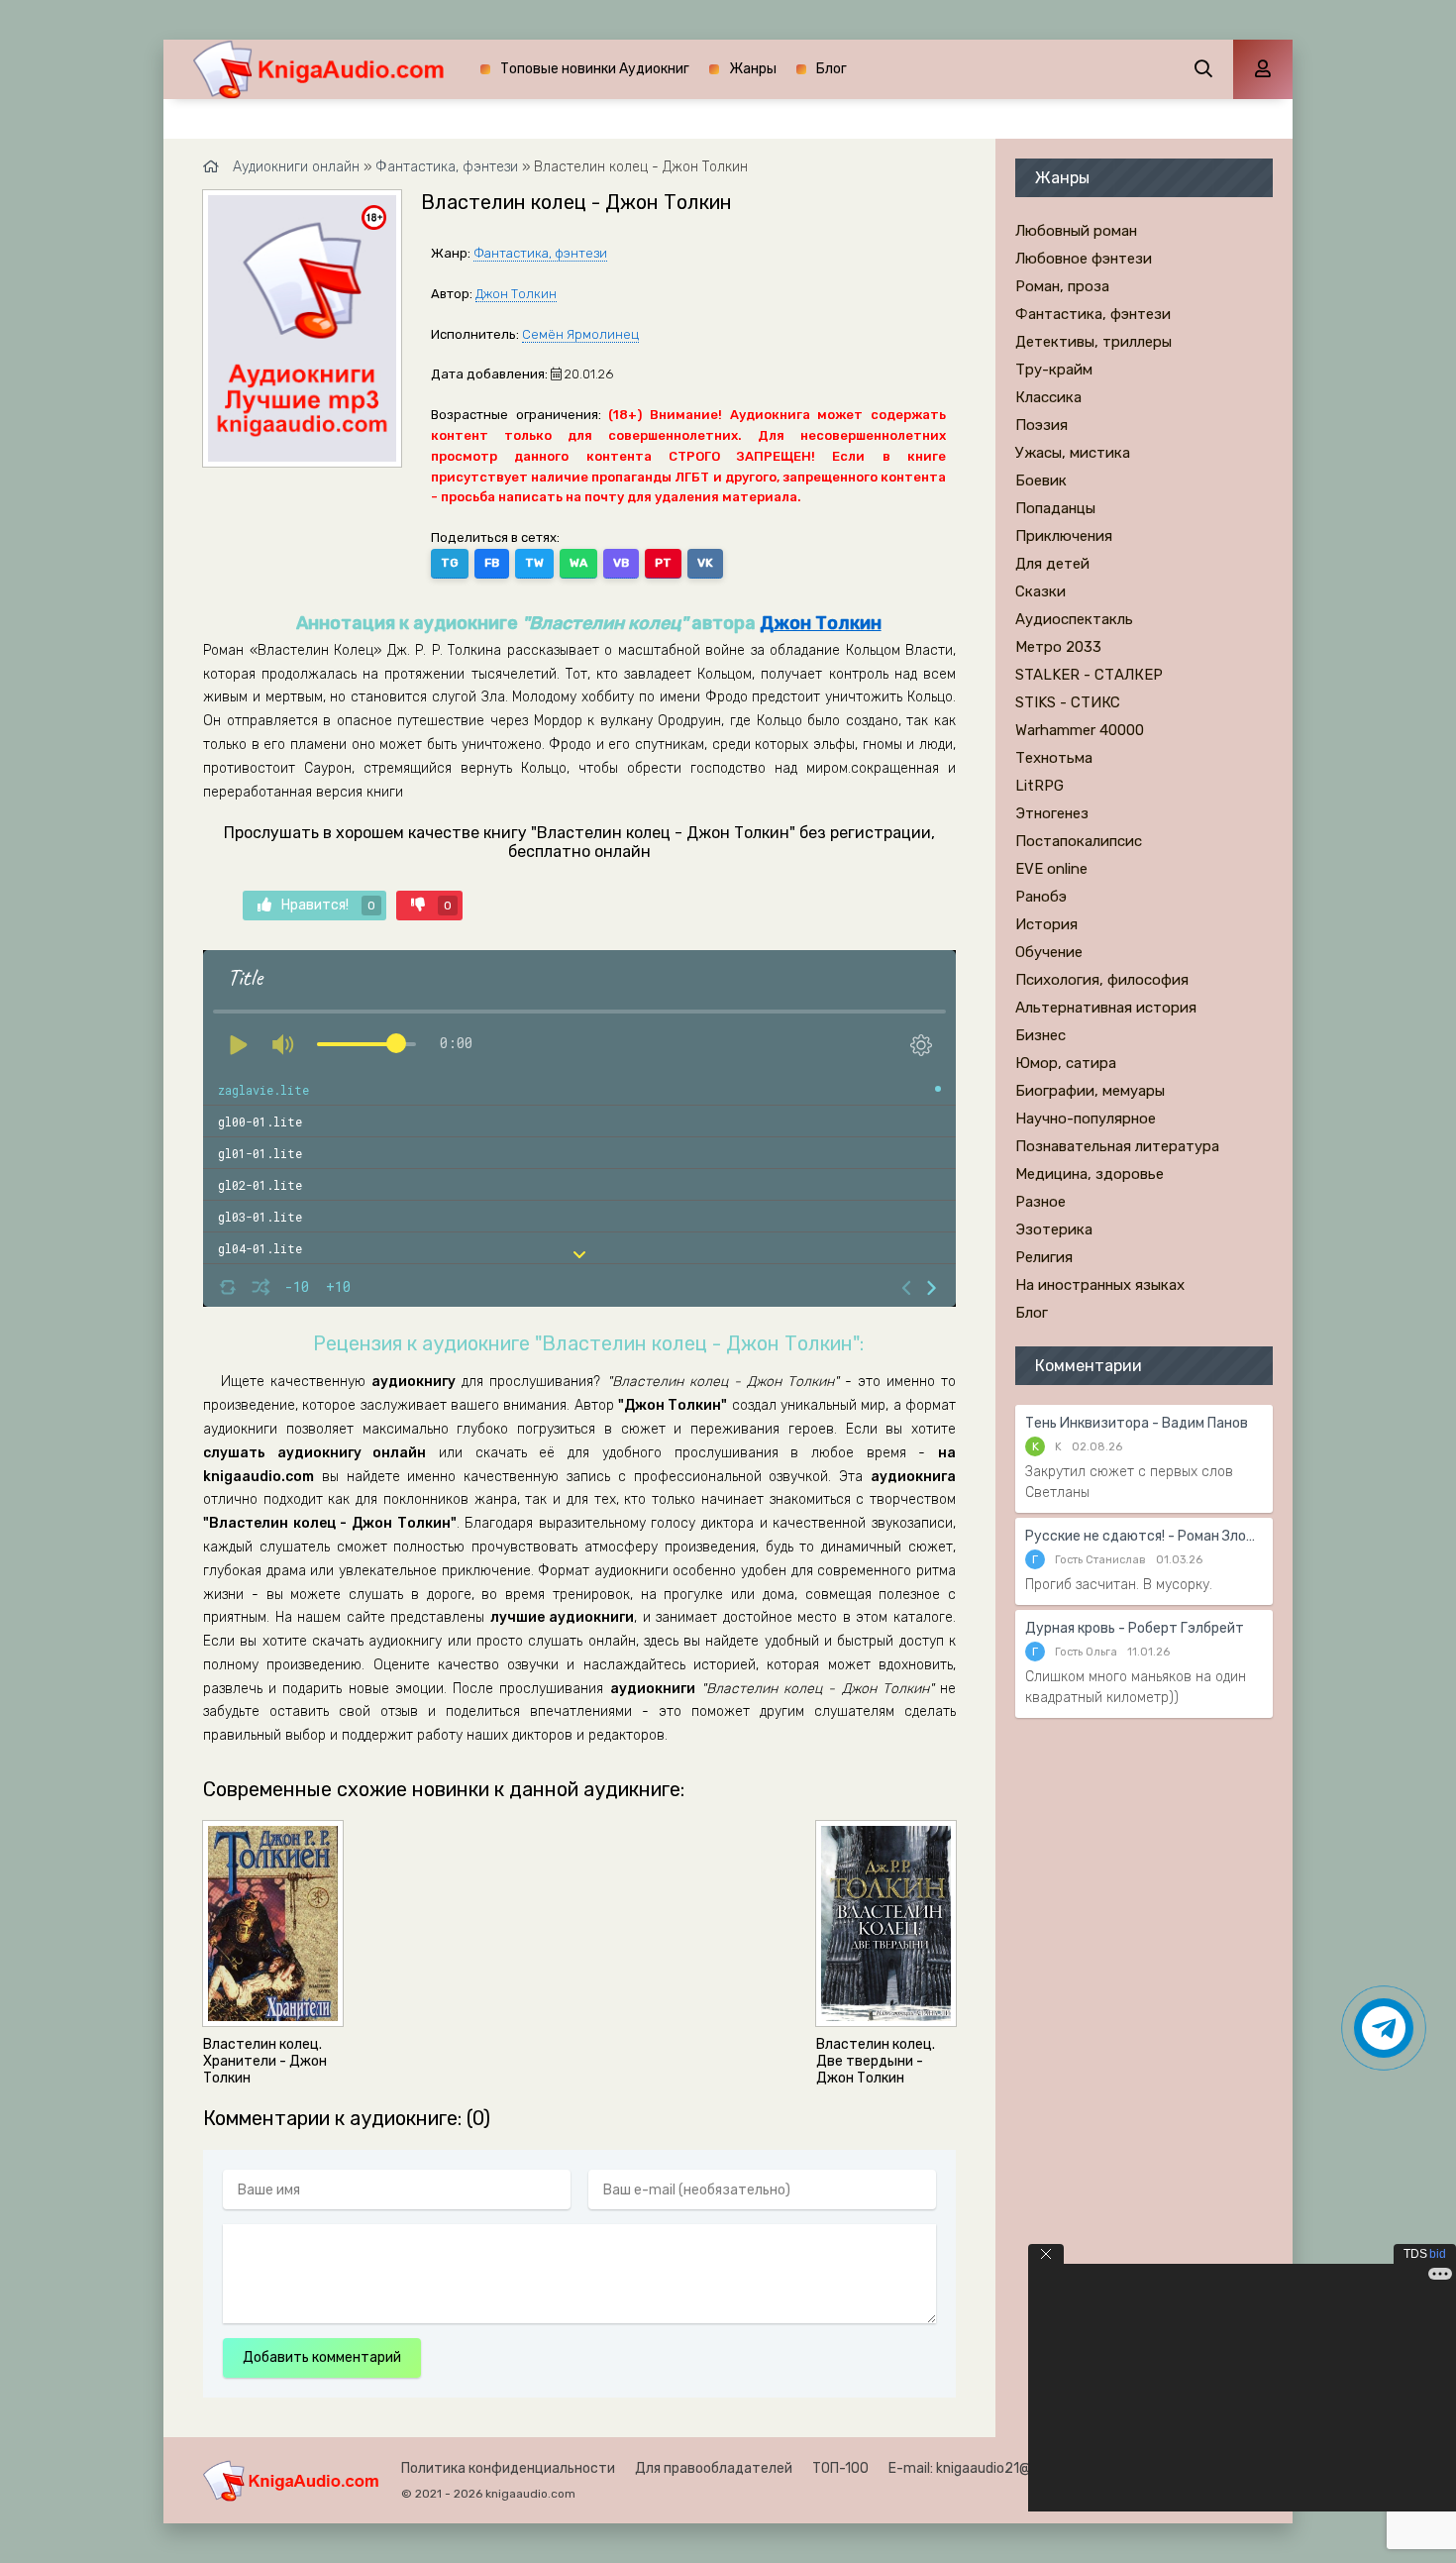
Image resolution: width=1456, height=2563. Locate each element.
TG (450, 563)
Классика (1048, 397)
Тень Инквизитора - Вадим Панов (1137, 1423)
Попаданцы (1055, 508)
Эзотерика (1054, 1229)
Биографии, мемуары (1090, 1091)
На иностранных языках (1100, 1285)
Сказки (1040, 591)
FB (492, 563)
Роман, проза (1062, 286)
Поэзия (1041, 425)
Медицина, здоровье (1090, 1174)
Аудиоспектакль (1074, 619)
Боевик (1041, 481)
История (1046, 924)
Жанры (753, 69)
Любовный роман (1076, 231)
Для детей (1052, 564)
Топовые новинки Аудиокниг (595, 69)
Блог (832, 69)
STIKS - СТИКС (1068, 702)
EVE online (1051, 869)
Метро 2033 (1058, 647)
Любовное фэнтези (1084, 259)
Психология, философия (1102, 980)
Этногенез (1052, 813)
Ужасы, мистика (1073, 453)
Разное (1040, 1202)
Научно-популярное (1086, 1119)
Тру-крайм (1054, 370)
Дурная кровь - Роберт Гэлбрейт (1135, 1628)
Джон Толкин (516, 294)
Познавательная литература (1117, 1146)
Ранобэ (1041, 897)
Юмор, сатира (1066, 1063)
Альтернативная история (1106, 1008)
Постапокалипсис (1079, 841)
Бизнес (1040, 1035)
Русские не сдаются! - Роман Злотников (1144, 1536)
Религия (1044, 1257)
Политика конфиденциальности (508, 2468)
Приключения (1064, 536)
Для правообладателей (714, 2468)
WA (578, 563)
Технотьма (1054, 758)
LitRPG (1040, 786)
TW (534, 563)
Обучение (1049, 952)
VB (621, 563)
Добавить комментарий (322, 2357)
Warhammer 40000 (1080, 730)
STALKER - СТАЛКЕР (1089, 675)
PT (663, 563)
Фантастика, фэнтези (540, 253)
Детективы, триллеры (1093, 342)
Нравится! (328, 905)
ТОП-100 (840, 2468)
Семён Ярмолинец (580, 334)
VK (705, 563)
